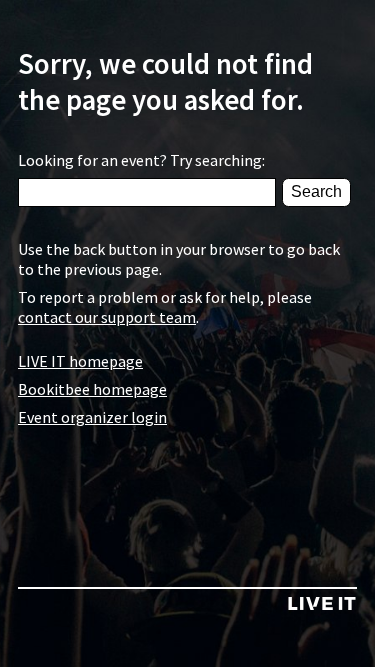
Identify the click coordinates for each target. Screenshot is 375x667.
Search (316, 191)
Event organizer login (92, 417)
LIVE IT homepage (80, 361)
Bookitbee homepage (92, 389)
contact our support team (107, 317)
